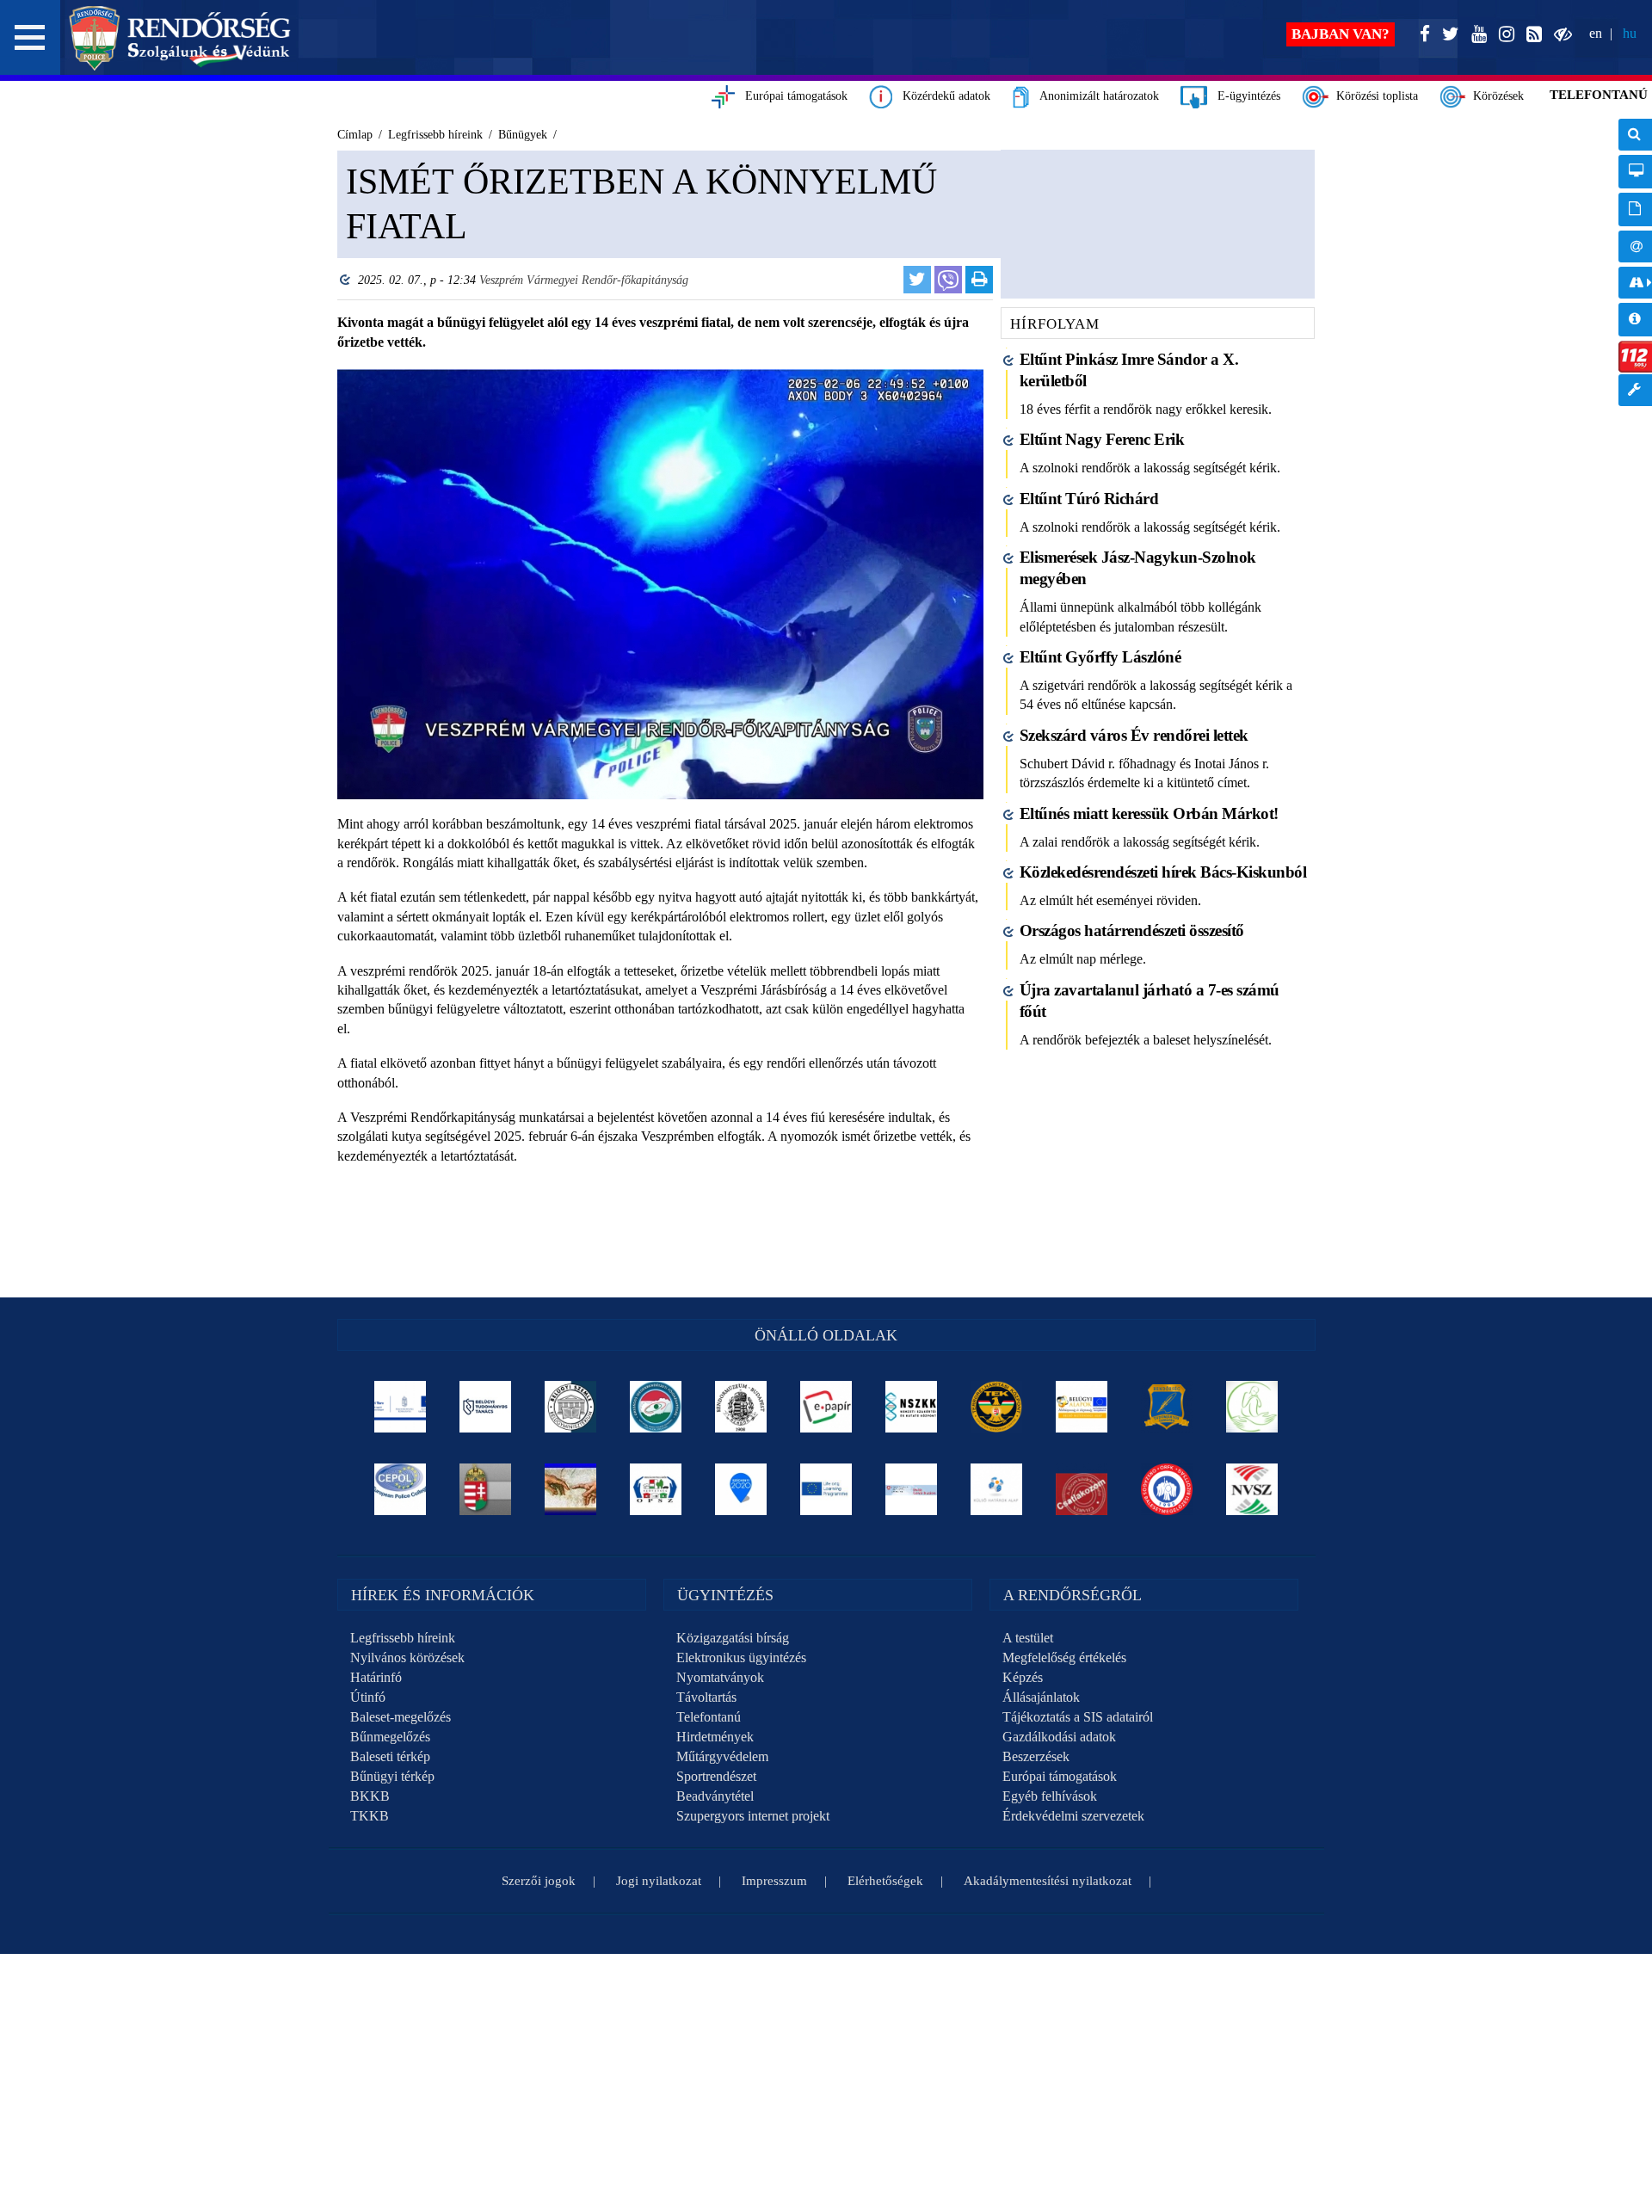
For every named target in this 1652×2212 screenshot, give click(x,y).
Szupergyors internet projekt (753, 1816)
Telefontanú (709, 1717)
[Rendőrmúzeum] (741, 1407)
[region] (660, 715)
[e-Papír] (826, 1407)
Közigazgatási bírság (733, 1638)
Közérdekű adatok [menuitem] (1635, 320)
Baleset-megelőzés (401, 1717)
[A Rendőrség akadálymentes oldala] (1560, 35)
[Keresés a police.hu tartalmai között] (1635, 135)
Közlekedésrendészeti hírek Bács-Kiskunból (1163, 872)
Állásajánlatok (1041, 1697)
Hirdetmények (715, 1737)
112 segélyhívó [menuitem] (1635, 357)
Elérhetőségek (885, 1881)
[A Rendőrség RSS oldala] (1531, 35)
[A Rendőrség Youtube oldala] (1476, 35)
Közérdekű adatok (941, 96)
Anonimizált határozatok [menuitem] (1635, 209)
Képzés (1023, 1677)
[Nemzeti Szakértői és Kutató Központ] (912, 1407)
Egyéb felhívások (1050, 1796)
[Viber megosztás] (948, 280)
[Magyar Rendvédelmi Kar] (486, 1489)
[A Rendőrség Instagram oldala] (1503, 35)
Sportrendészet (716, 1776)
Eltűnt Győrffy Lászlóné (1100, 657)
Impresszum (774, 1881)
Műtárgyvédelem (722, 1756)
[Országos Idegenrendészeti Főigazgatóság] (656, 1407)
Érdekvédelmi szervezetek (1073, 1816)
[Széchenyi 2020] (741, 1489)
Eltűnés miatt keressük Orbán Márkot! (1149, 813)
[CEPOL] (401, 1489)
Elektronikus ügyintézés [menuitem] (1635, 172)
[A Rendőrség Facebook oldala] (1421, 35)
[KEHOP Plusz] (401, 1407)
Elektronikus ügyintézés (741, 1657)
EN (1596, 33)
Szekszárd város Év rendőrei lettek (1134, 735)
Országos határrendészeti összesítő (1132, 930)
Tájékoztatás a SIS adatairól (1078, 1717)
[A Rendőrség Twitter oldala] (1447, 35)
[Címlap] (180, 38)
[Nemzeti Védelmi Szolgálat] (1252, 1489)
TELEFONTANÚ (1599, 95)
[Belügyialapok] (1082, 1407)
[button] (30, 37)
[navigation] (1635, 271)
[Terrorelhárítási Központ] (997, 1407)
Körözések (1495, 96)
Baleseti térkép (390, 1756)
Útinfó (368, 1697)
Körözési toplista (1374, 96)
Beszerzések (1036, 1756)
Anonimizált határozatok (1094, 96)
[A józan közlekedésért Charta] (1082, 1489)
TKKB (370, 1816)
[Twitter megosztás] (917, 280)
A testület (1028, 1638)
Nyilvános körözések (407, 1657)
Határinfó (376, 1677)
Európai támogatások (791, 96)
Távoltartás (706, 1697)
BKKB (370, 1796)
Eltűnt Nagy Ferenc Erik (1102, 439)
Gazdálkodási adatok (1059, 1737)
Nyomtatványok (720, 1677)
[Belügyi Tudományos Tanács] (486, 1407)
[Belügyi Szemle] (571, 1407)
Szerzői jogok (539, 1881)
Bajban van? (1341, 34)
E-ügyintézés (1244, 96)
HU (1630, 33)
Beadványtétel (715, 1796)
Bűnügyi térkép (392, 1776)
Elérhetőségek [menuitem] (1635, 246)
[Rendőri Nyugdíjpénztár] (571, 1489)
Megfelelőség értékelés (1064, 1657)
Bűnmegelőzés (390, 1737)
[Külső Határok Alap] (997, 1489)
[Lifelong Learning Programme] (826, 1489)
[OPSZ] (656, 1489)
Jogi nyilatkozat (659, 1881)
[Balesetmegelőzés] (1167, 1489)
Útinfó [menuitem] (1635, 283)
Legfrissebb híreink (403, 1638)
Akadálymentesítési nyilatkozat (1048, 1881)
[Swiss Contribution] (912, 1489)
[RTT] (1167, 1407)
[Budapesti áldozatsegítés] (1252, 1407)
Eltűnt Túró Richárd (1089, 499)
